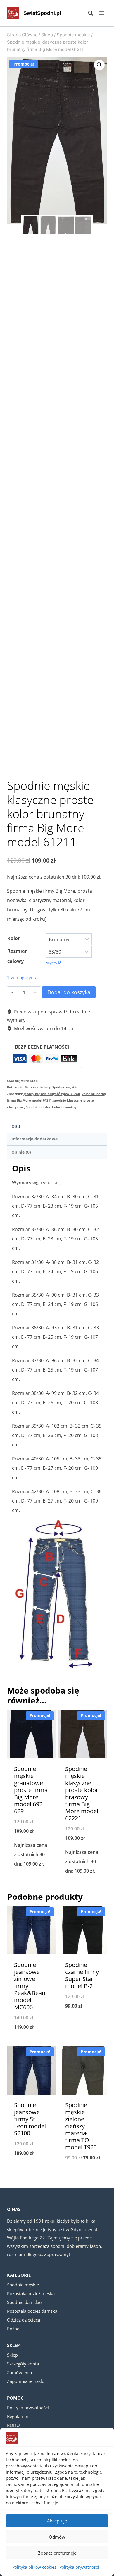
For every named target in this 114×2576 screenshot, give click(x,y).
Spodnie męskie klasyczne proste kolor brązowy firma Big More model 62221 (82, 1793)
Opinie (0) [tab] (21, 1152)
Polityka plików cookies (34, 2567)
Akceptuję (57, 2521)
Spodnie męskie (65, 1087)
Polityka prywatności (79, 2567)
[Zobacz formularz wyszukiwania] (88, 13)
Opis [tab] (16, 1126)
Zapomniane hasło (26, 2381)
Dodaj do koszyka (69, 992)
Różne (13, 2329)
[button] (99, 65)
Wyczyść (53, 963)
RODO (13, 2425)
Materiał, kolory (38, 1087)
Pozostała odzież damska (32, 2311)
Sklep (12, 2355)
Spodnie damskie (24, 2302)
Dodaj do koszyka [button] (83, 1886)
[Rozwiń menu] (102, 13)
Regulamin (18, 2416)
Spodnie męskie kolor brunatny (51, 1107)
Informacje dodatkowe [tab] (34, 1139)
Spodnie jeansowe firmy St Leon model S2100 (30, 2119)
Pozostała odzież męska (31, 2293)
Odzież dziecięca (24, 2320)
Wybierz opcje (31, 1879)
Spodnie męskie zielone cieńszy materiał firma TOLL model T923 (81, 2126)
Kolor (14, 938)
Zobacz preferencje (57, 2553)
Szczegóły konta (23, 2364)
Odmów (57, 2537)
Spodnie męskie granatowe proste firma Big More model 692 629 (31, 1790)
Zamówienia (19, 2372)
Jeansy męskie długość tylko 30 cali (52, 1094)
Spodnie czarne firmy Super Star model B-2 (82, 1975)
